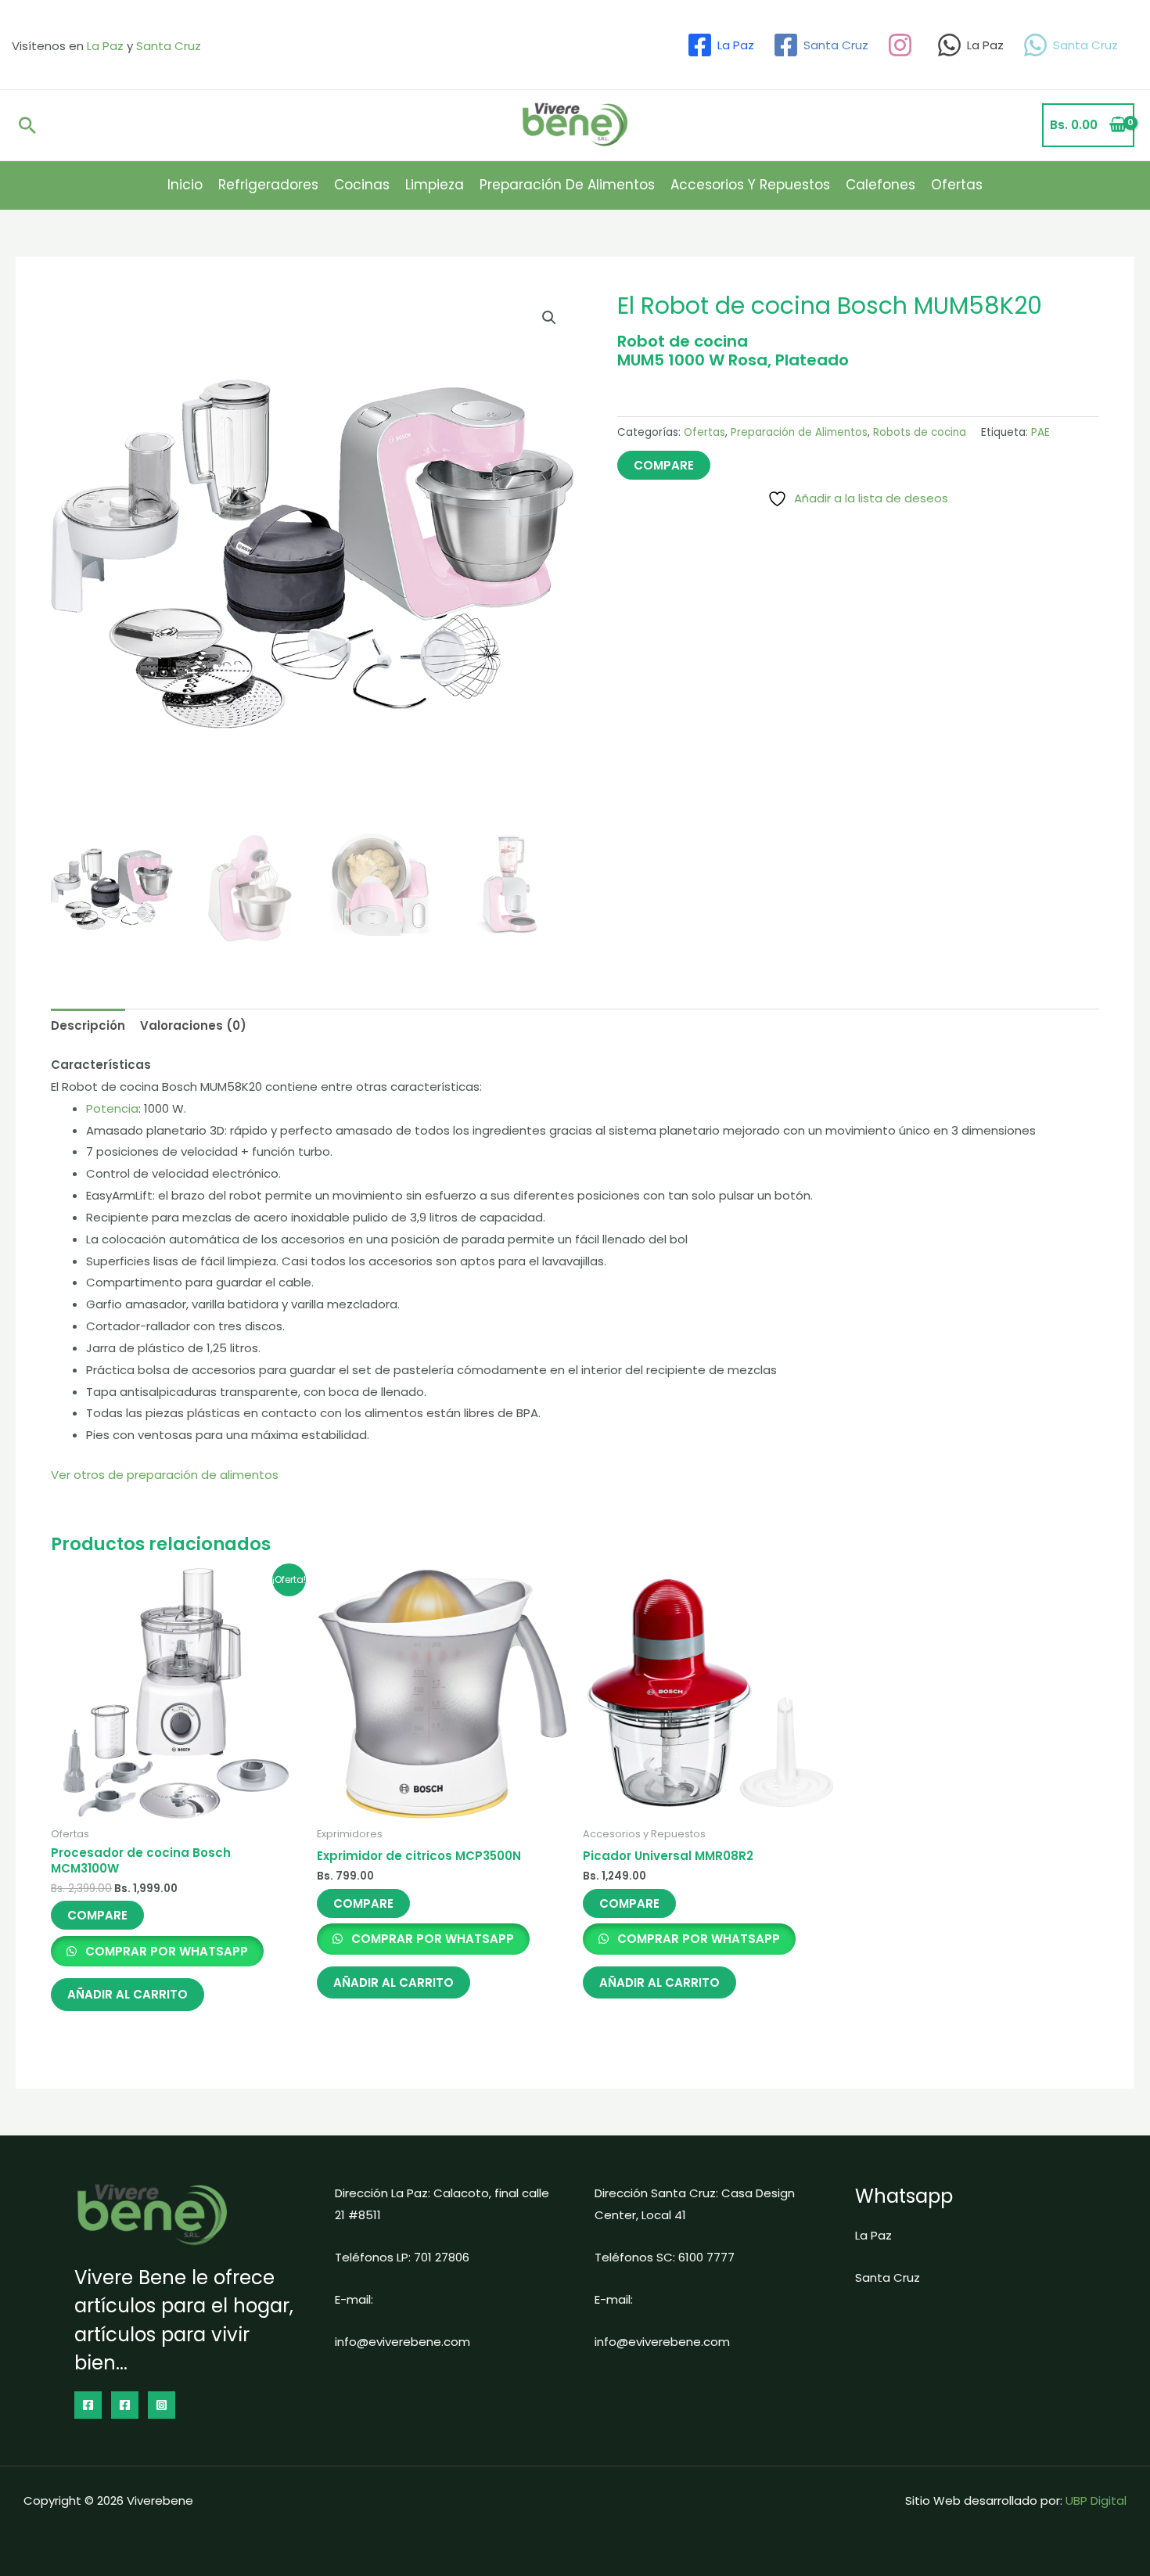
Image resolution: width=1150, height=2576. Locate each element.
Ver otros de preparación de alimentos (165, 1475)
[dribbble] (902, 45)
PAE (1040, 432)
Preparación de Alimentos (567, 185)
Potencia (112, 1108)
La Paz (105, 46)
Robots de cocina (920, 432)
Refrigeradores (268, 185)
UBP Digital (1096, 2500)
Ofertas (957, 185)
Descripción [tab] (88, 1025)
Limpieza (435, 185)
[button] (27, 125)
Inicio (185, 185)
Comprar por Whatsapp (165, 1951)
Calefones (880, 185)
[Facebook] (88, 2405)
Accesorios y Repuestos (750, 185)
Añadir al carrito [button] (128, 1994)
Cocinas (362, 185)
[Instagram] (162, 2405)
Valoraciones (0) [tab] (193, 1025)
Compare (664, 465)
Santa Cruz (169, 46)
